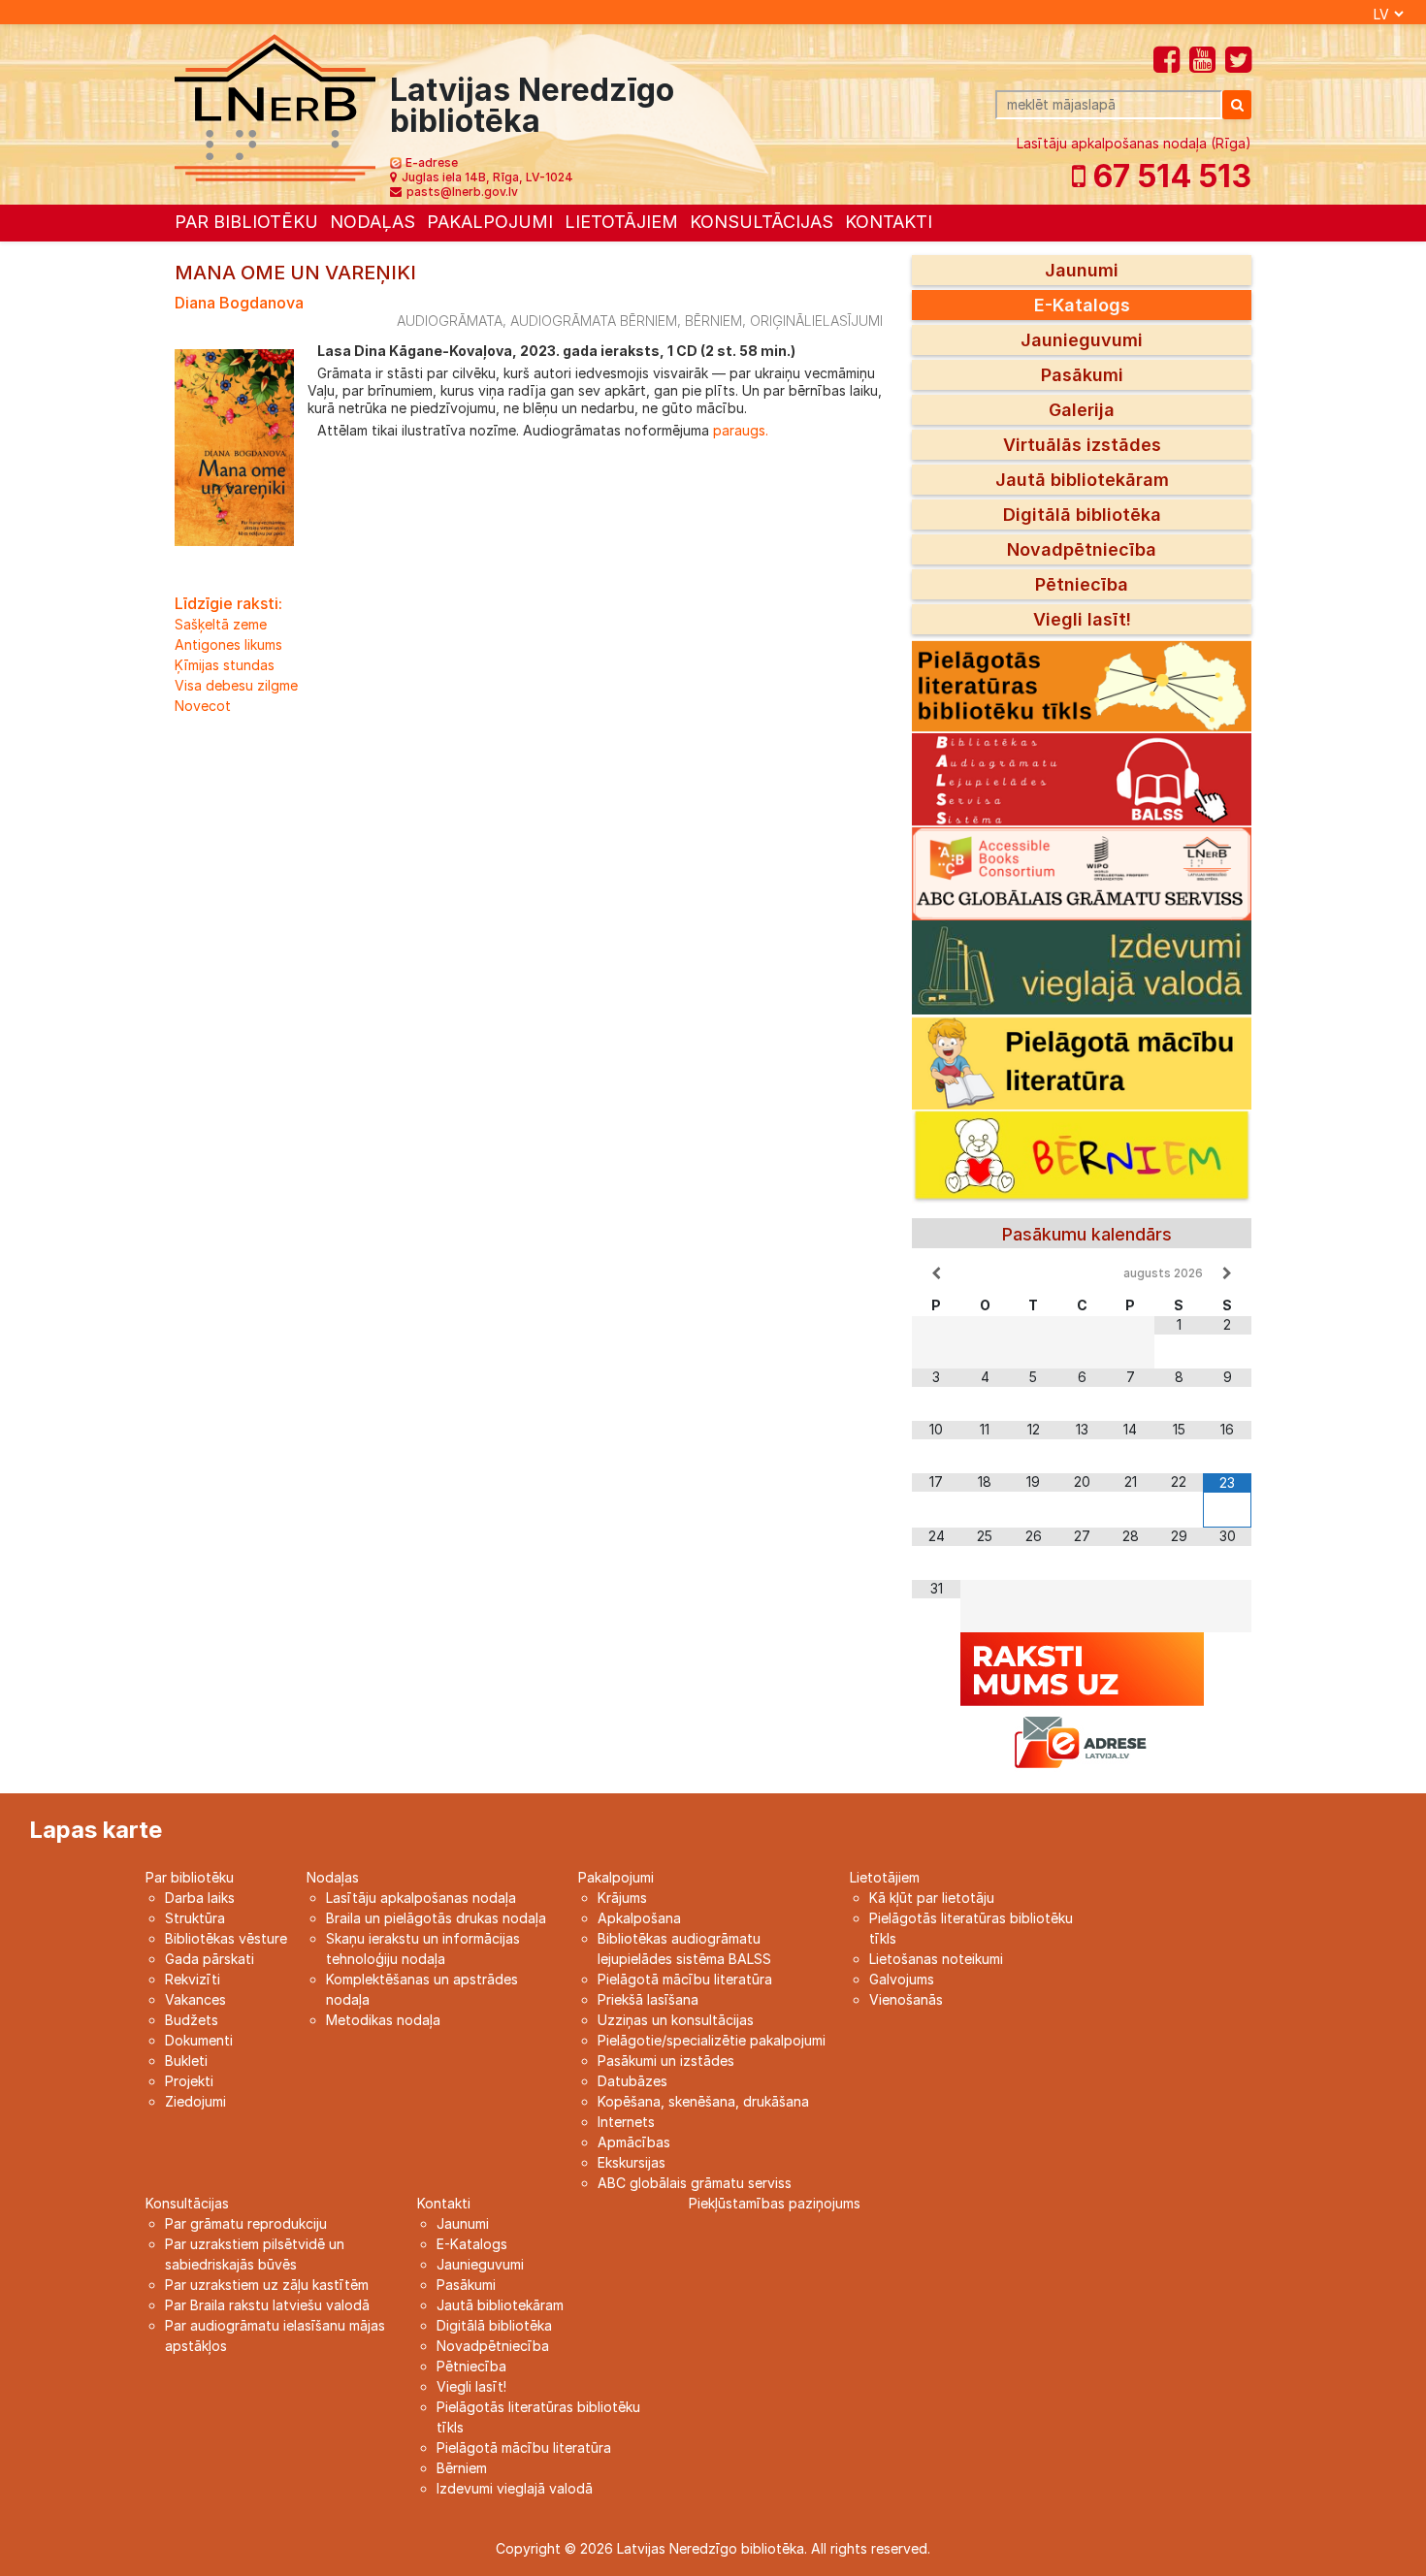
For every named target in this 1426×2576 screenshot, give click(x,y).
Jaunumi (1082, 270)
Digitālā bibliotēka (1082, 515)
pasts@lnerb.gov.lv (462, 192)
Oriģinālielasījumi (816, 321)
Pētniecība (1082, 584)
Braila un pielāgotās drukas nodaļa (436, 1918)
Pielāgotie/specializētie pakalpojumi (712, 2040)
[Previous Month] (936, 1273)
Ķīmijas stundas (225, 665)
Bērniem (462, 2468)
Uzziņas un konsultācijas (676, 2020)
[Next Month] (1227, 1273)
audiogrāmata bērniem (594, 321)
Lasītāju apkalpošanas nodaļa (421, 1898)
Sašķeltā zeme (221, 624)
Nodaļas (373, 222)
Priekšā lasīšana (648, 1999)
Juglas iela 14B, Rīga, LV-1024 (487, 177)
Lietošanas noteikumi (936, 1959)
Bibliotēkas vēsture (226, 1938)
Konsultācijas (762, 222)
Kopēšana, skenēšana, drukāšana (703, 2101)
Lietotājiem (621, 222)
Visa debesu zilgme (236, 685)
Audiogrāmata (450, 321)
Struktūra (195, 1918)
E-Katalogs (1082, 305)
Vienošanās (906, 1999)
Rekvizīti (193, 1979)
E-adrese (432, 162)
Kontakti (889, 222)
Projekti (189, 2081)
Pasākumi (1082, 375)
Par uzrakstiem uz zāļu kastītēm (267, 2285)
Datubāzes (632, 2081)
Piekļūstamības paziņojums (775, 2203)
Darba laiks (200, 1898)
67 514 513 (1168, 176)
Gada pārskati (210, 1959)
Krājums (622, 1898)
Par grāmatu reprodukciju (246, 2223)
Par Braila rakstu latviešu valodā (267, 2305)
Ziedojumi (195, 2101)
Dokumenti (199, 2040)
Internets (626, 2122)
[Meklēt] (1237, 105)
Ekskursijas (632, 2162)
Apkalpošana (639, 1918)
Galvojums (902, 1979)
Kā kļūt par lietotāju (932, 1898)
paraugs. (739, 430)
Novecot (203, 706)
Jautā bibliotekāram (1082, 480)
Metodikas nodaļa (383, 2020)
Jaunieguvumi (1082, 340)
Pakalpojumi (490, 222)
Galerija (1082, 410)
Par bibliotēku (246, 222)
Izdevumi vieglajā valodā (515, 2488)
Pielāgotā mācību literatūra (685, 1979)
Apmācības (634, 2142)
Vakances (195, 1999)
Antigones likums (228, 644)
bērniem (713, 321)
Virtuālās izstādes (1082, 445)
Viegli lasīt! (1082, 619)
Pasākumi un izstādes (666, 2061)
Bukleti (186, 2061)
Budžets (192, 2020)
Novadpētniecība (1082, 549)
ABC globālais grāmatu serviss (695, 2183)
